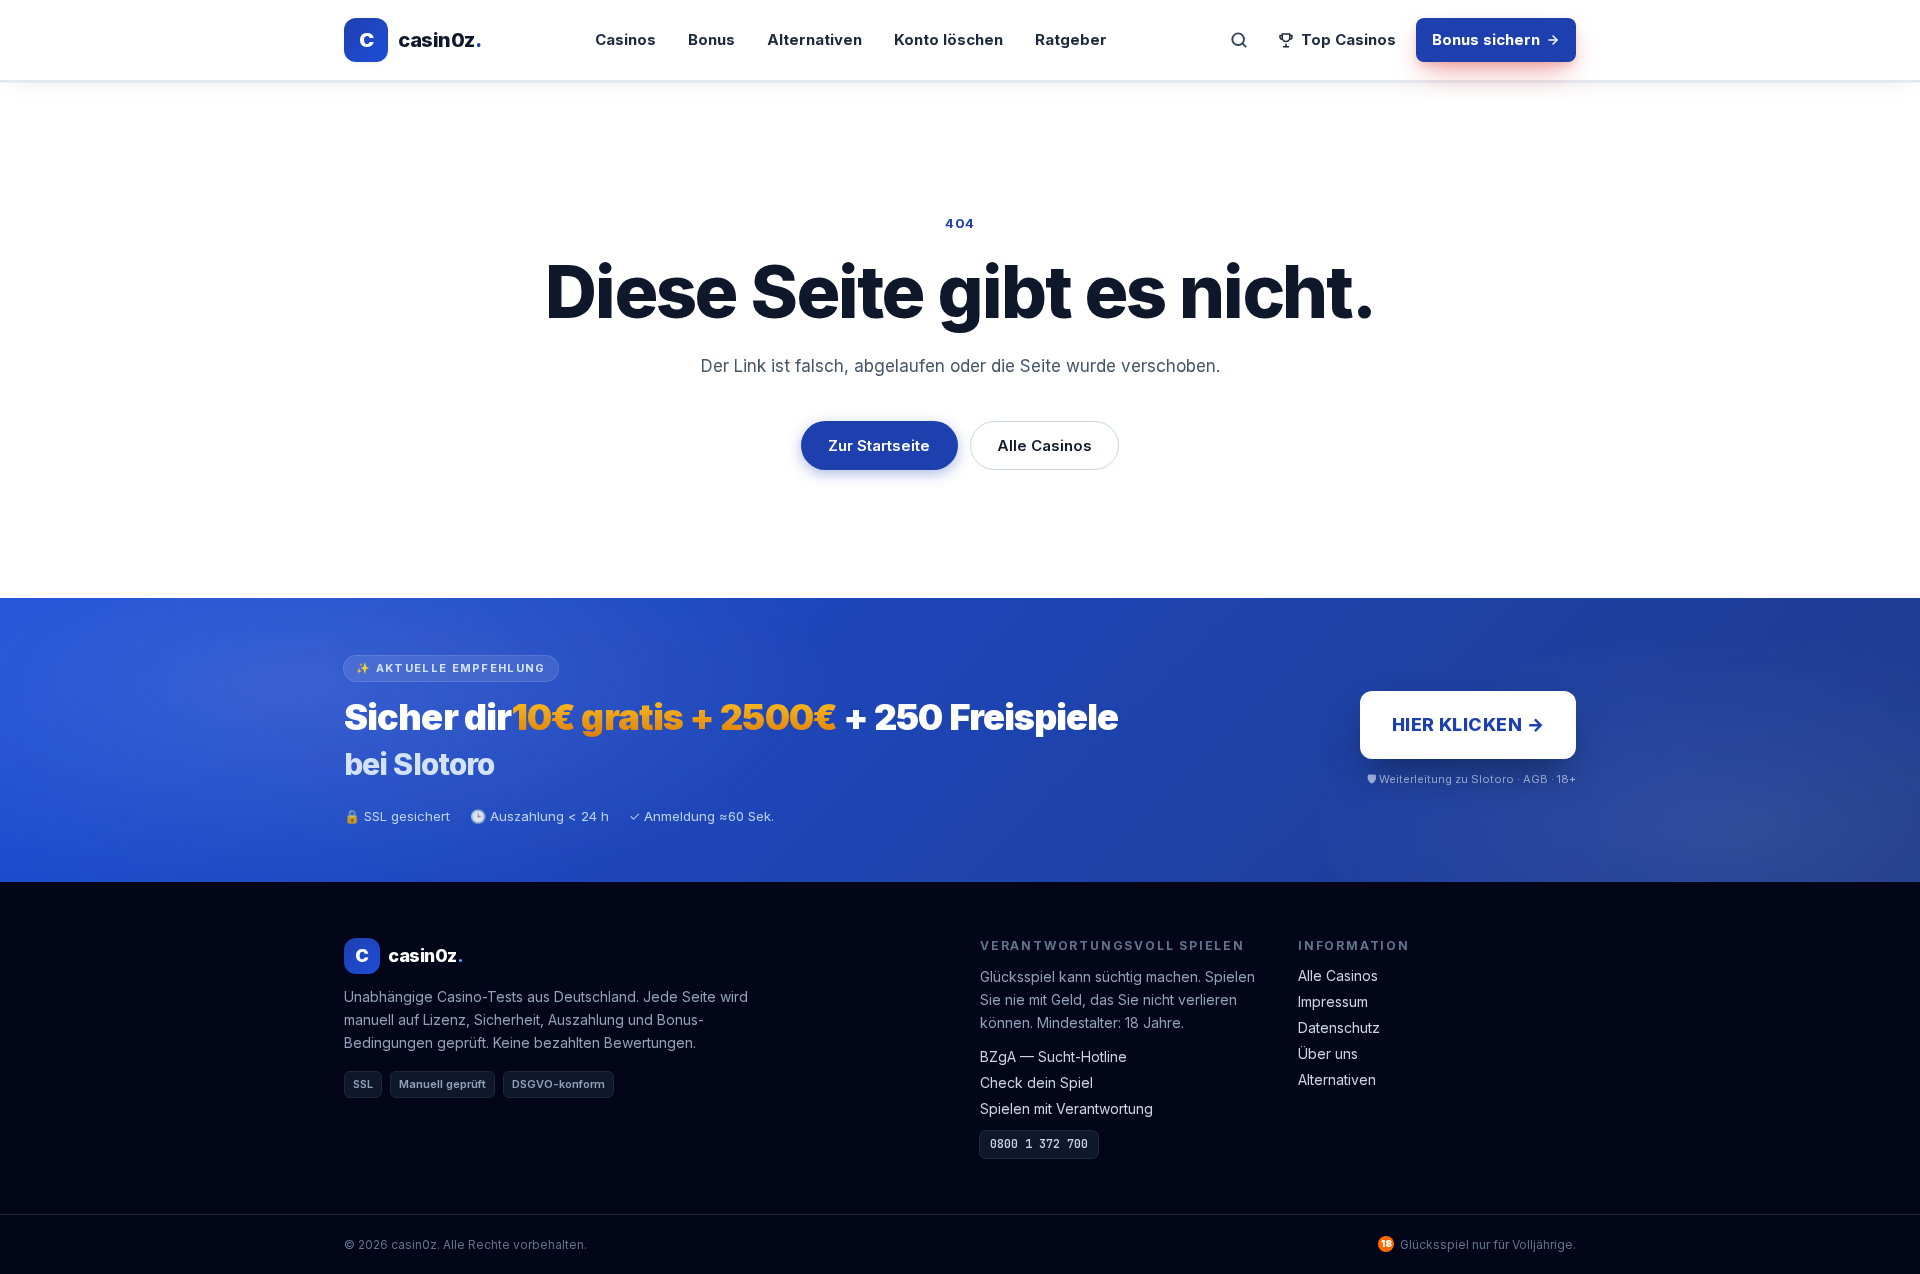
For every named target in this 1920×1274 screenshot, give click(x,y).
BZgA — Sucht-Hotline (1053, 1056)
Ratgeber (1071, 39)
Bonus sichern (1486, 39)
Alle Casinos (1044, 445)
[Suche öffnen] (1239, 40)
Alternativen (814, 39)
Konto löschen (948, 39)
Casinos (625, 39)
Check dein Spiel (1036, 1082)
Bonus (711, 39)
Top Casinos (1348, 39)
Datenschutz (1339, 1027)
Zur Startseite (879, 445)
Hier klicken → (1468, 724)
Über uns (1328, 1053)
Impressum (1333, 1001)
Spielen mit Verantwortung (1066, 1108)
